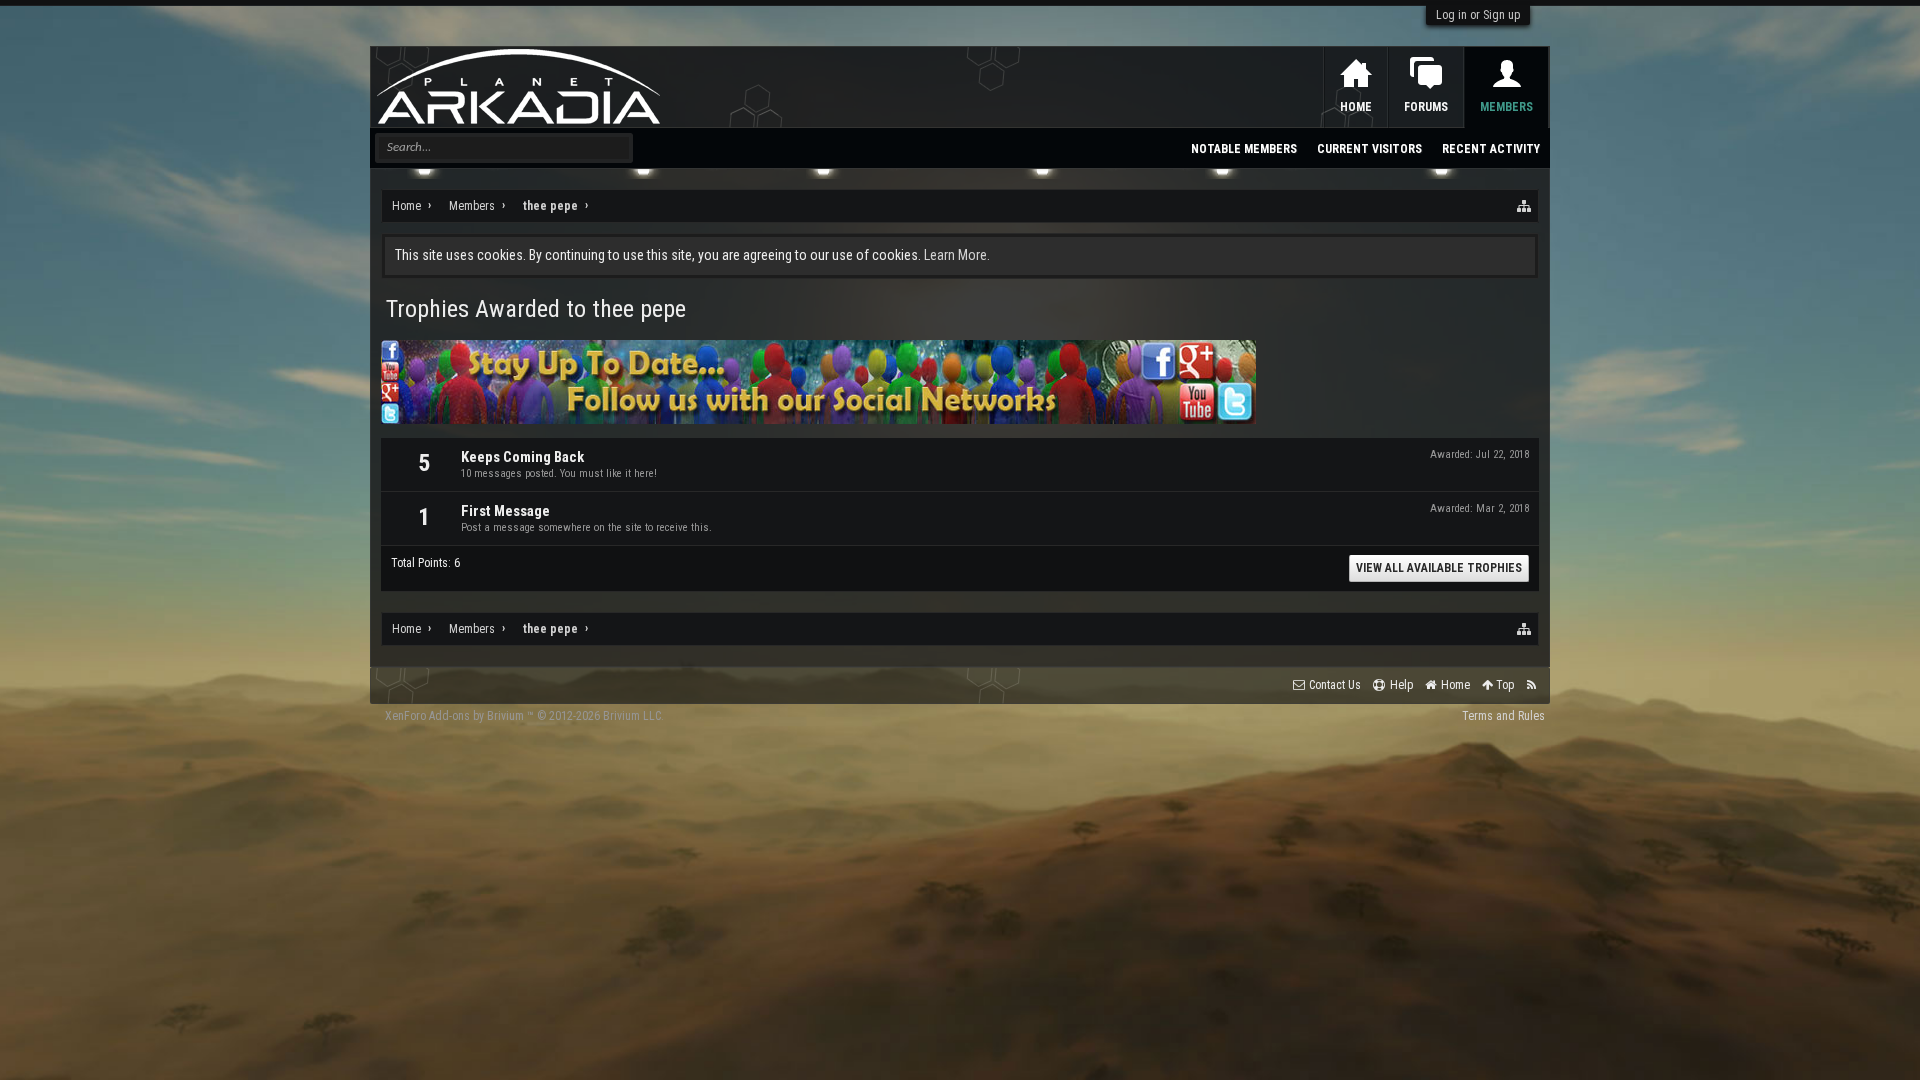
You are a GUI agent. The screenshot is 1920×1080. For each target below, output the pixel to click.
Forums (1426, 107)
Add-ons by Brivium (524, 716)
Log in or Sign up (1478, 15)
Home (1356, 107)
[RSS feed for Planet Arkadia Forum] (1531, 685)
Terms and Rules (1503, 716)
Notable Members (1244, 149)
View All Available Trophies (1439, 568)
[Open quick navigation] (1525, 206)
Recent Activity (1491, 149)
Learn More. (957, 255)
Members (1506, 107)
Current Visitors (1369, 149)
